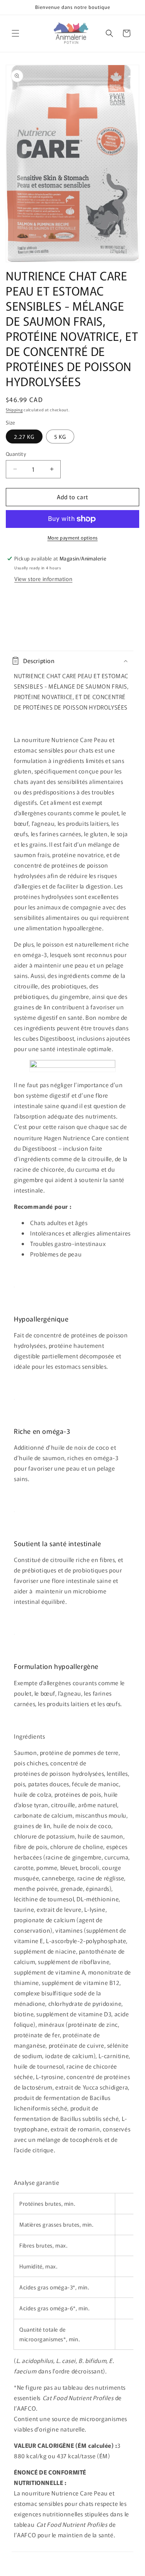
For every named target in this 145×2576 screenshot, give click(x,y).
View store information (43, 579)
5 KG (60, 436)
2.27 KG (24, 436)
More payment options (73, 537)
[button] (15, 33)
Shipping (14, 410)
